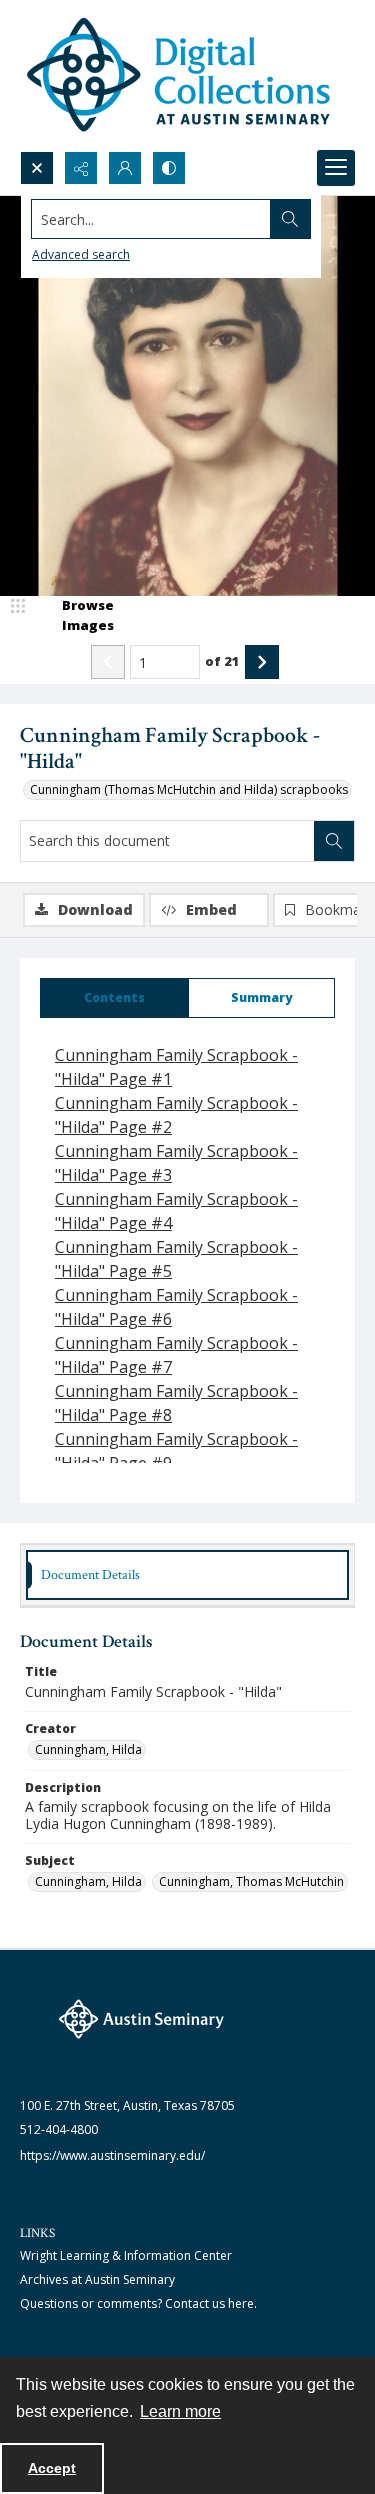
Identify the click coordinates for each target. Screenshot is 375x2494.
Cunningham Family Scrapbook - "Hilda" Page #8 (176, 1403)
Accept (52, 2468)
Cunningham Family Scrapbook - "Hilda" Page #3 (176, 1163)
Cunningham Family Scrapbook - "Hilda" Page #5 (176, 1259)
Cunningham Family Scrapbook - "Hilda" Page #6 (176, 1307)
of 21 (222, 661)
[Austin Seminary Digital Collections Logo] (180, 75)
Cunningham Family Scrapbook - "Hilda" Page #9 (176, 1451)
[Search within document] (334, 841)
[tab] (114, 998)
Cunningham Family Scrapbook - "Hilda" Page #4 (176, 1211)
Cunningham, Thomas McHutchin (251, 1881)
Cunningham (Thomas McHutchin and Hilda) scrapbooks (189, 789)
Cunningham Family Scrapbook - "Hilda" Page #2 (176, 1115)
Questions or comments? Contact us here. (138, 2303)
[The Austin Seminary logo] (141, 2019)
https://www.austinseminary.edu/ (112, 2155)
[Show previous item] (108, 662)
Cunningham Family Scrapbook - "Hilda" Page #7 (176, 1355)
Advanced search (81, 254)
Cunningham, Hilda (88, 1749)
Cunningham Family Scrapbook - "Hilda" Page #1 (176, 1067)
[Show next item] (262, 662)
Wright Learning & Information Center (126, 2255)
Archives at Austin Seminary (97, 2279)
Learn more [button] (180, 2411)
